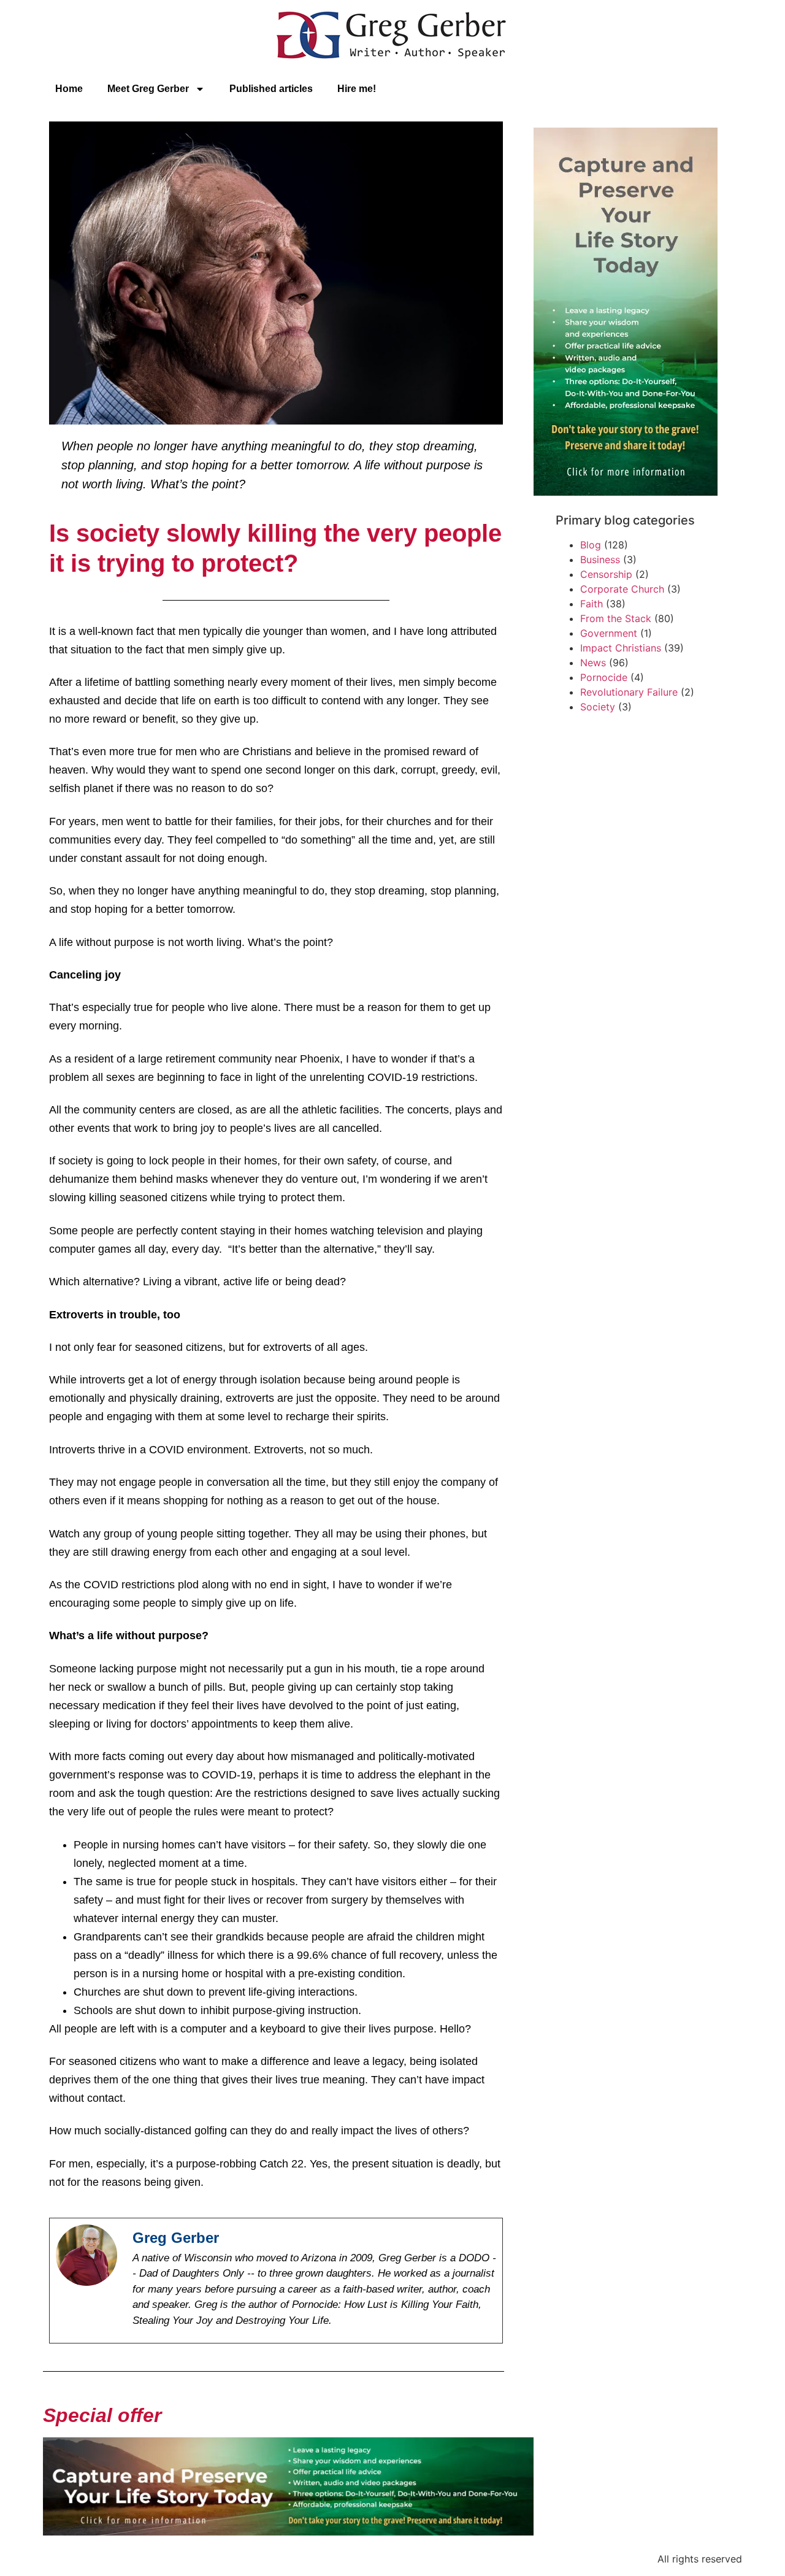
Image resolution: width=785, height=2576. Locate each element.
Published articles (271, 89)
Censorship (606, 574)
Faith (592, 604)
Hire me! (357, 89)
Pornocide (604, 677)
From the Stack (616, 618)
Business (600, 559)
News (593, 663)
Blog (591, 545)
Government (609, 633)
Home (69, 89)
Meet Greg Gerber (148, 89)
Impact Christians (621, 648)
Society (598, 707)
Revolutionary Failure (629, 692)
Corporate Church (622, 589)
